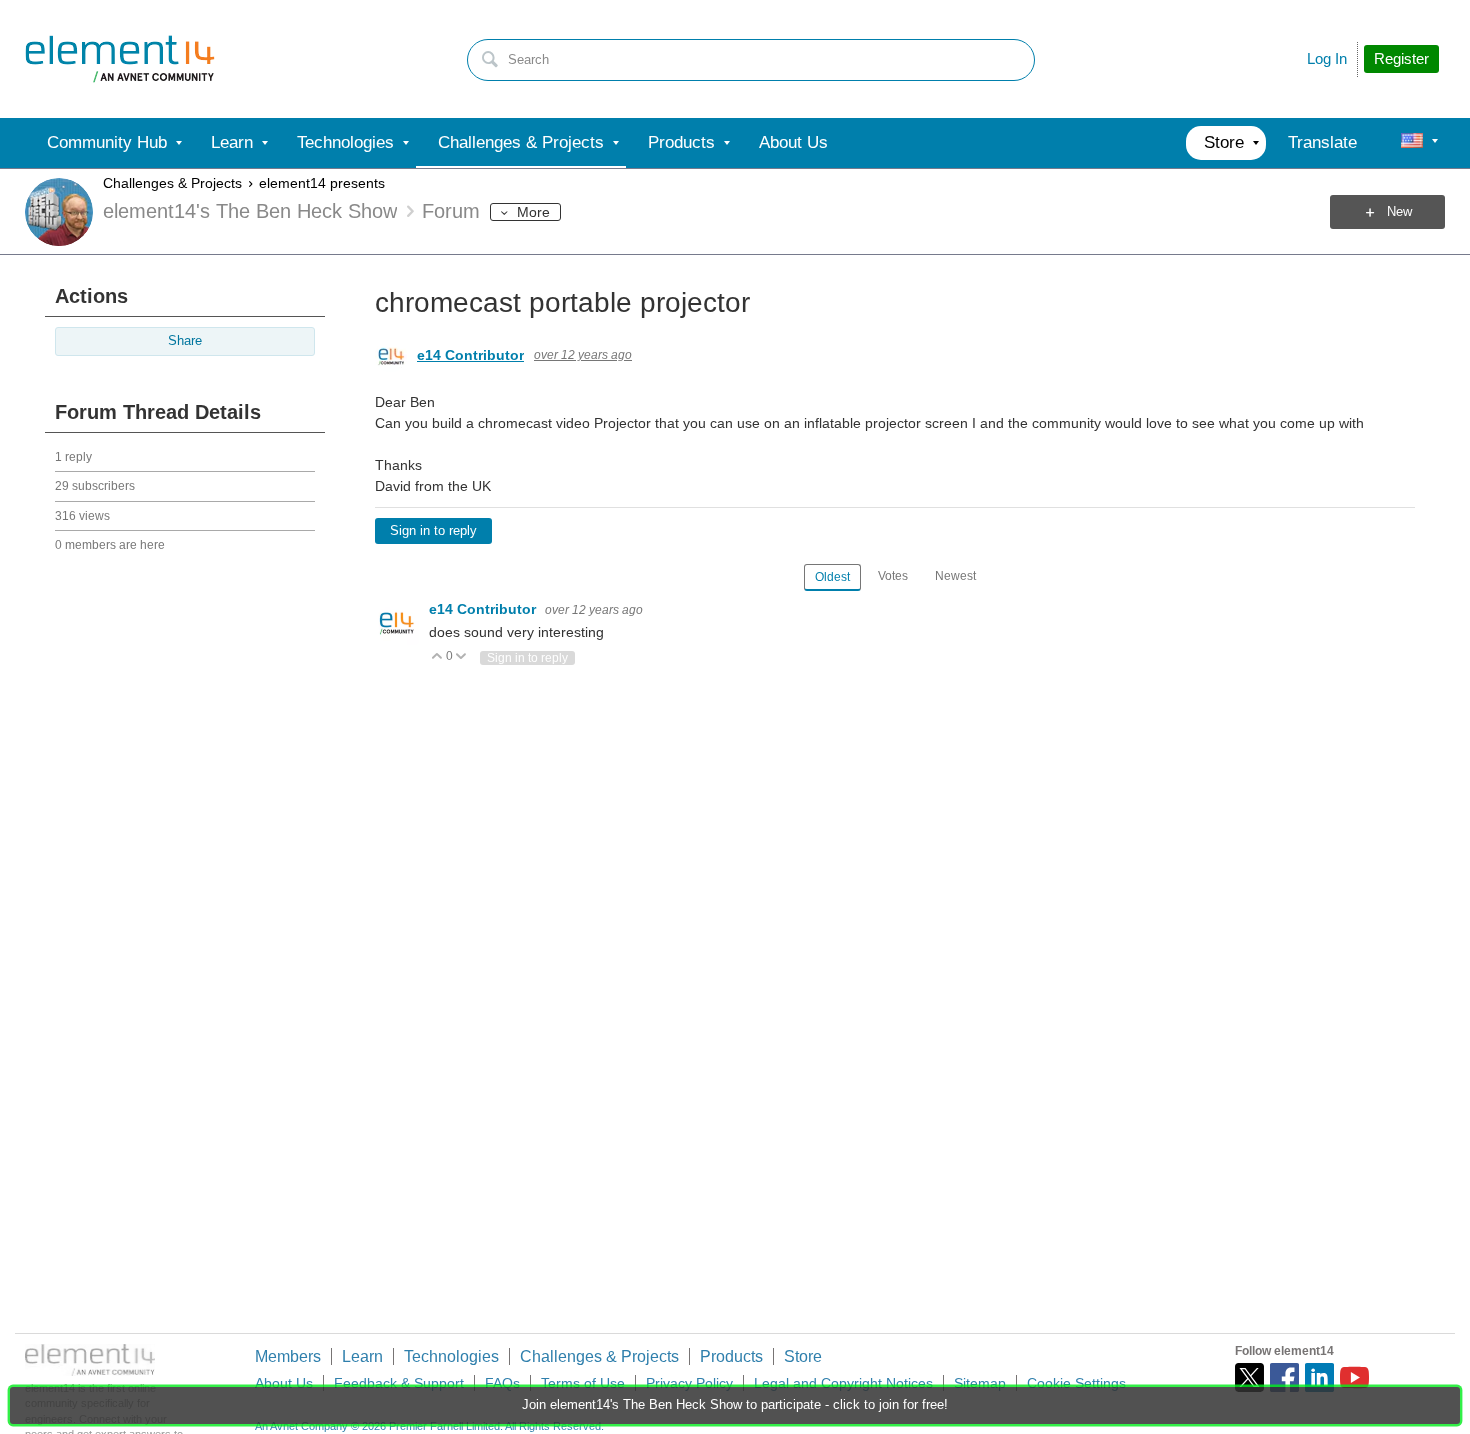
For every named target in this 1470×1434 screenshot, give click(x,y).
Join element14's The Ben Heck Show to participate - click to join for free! (735, 1405)
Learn (362, 1356)
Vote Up (437, 657)
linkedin (1319, 1377)
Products (731, 1356)
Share (185, 341)
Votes (893, 576)
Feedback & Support (399, 1383)
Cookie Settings (1076, 1383)
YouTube (1354, 1377)
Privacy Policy (689, 1383)
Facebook (1284, 1377)
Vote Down (461, 657)
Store (803, 1356)
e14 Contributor (470, 355)
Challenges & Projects (172, 183)
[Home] (120, 59)
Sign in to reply (433, 531)
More (533, 212)
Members (288, 1356)
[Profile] (1412, 143)
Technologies (451, 1356)
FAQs (502, 1383)
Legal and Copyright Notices (843, 1383)
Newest (955, 576)
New (1399, 212)
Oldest (832, 577)
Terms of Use (583, 1383)
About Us (284, 1383)
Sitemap (980, 1383)
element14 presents (322, 183)
